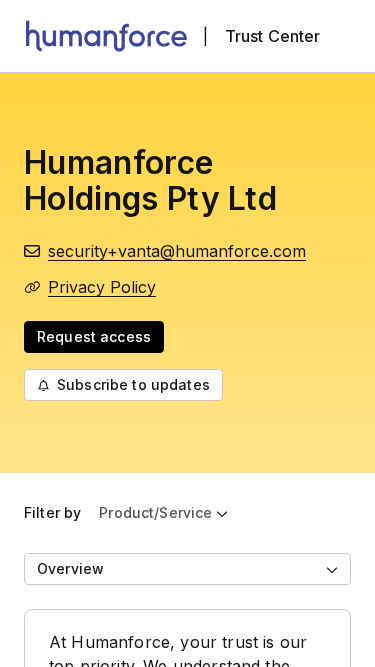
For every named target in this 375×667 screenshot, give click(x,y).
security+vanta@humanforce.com (177, 251)
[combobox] (187, 569)
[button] (163, 513)
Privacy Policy (102, 287)
